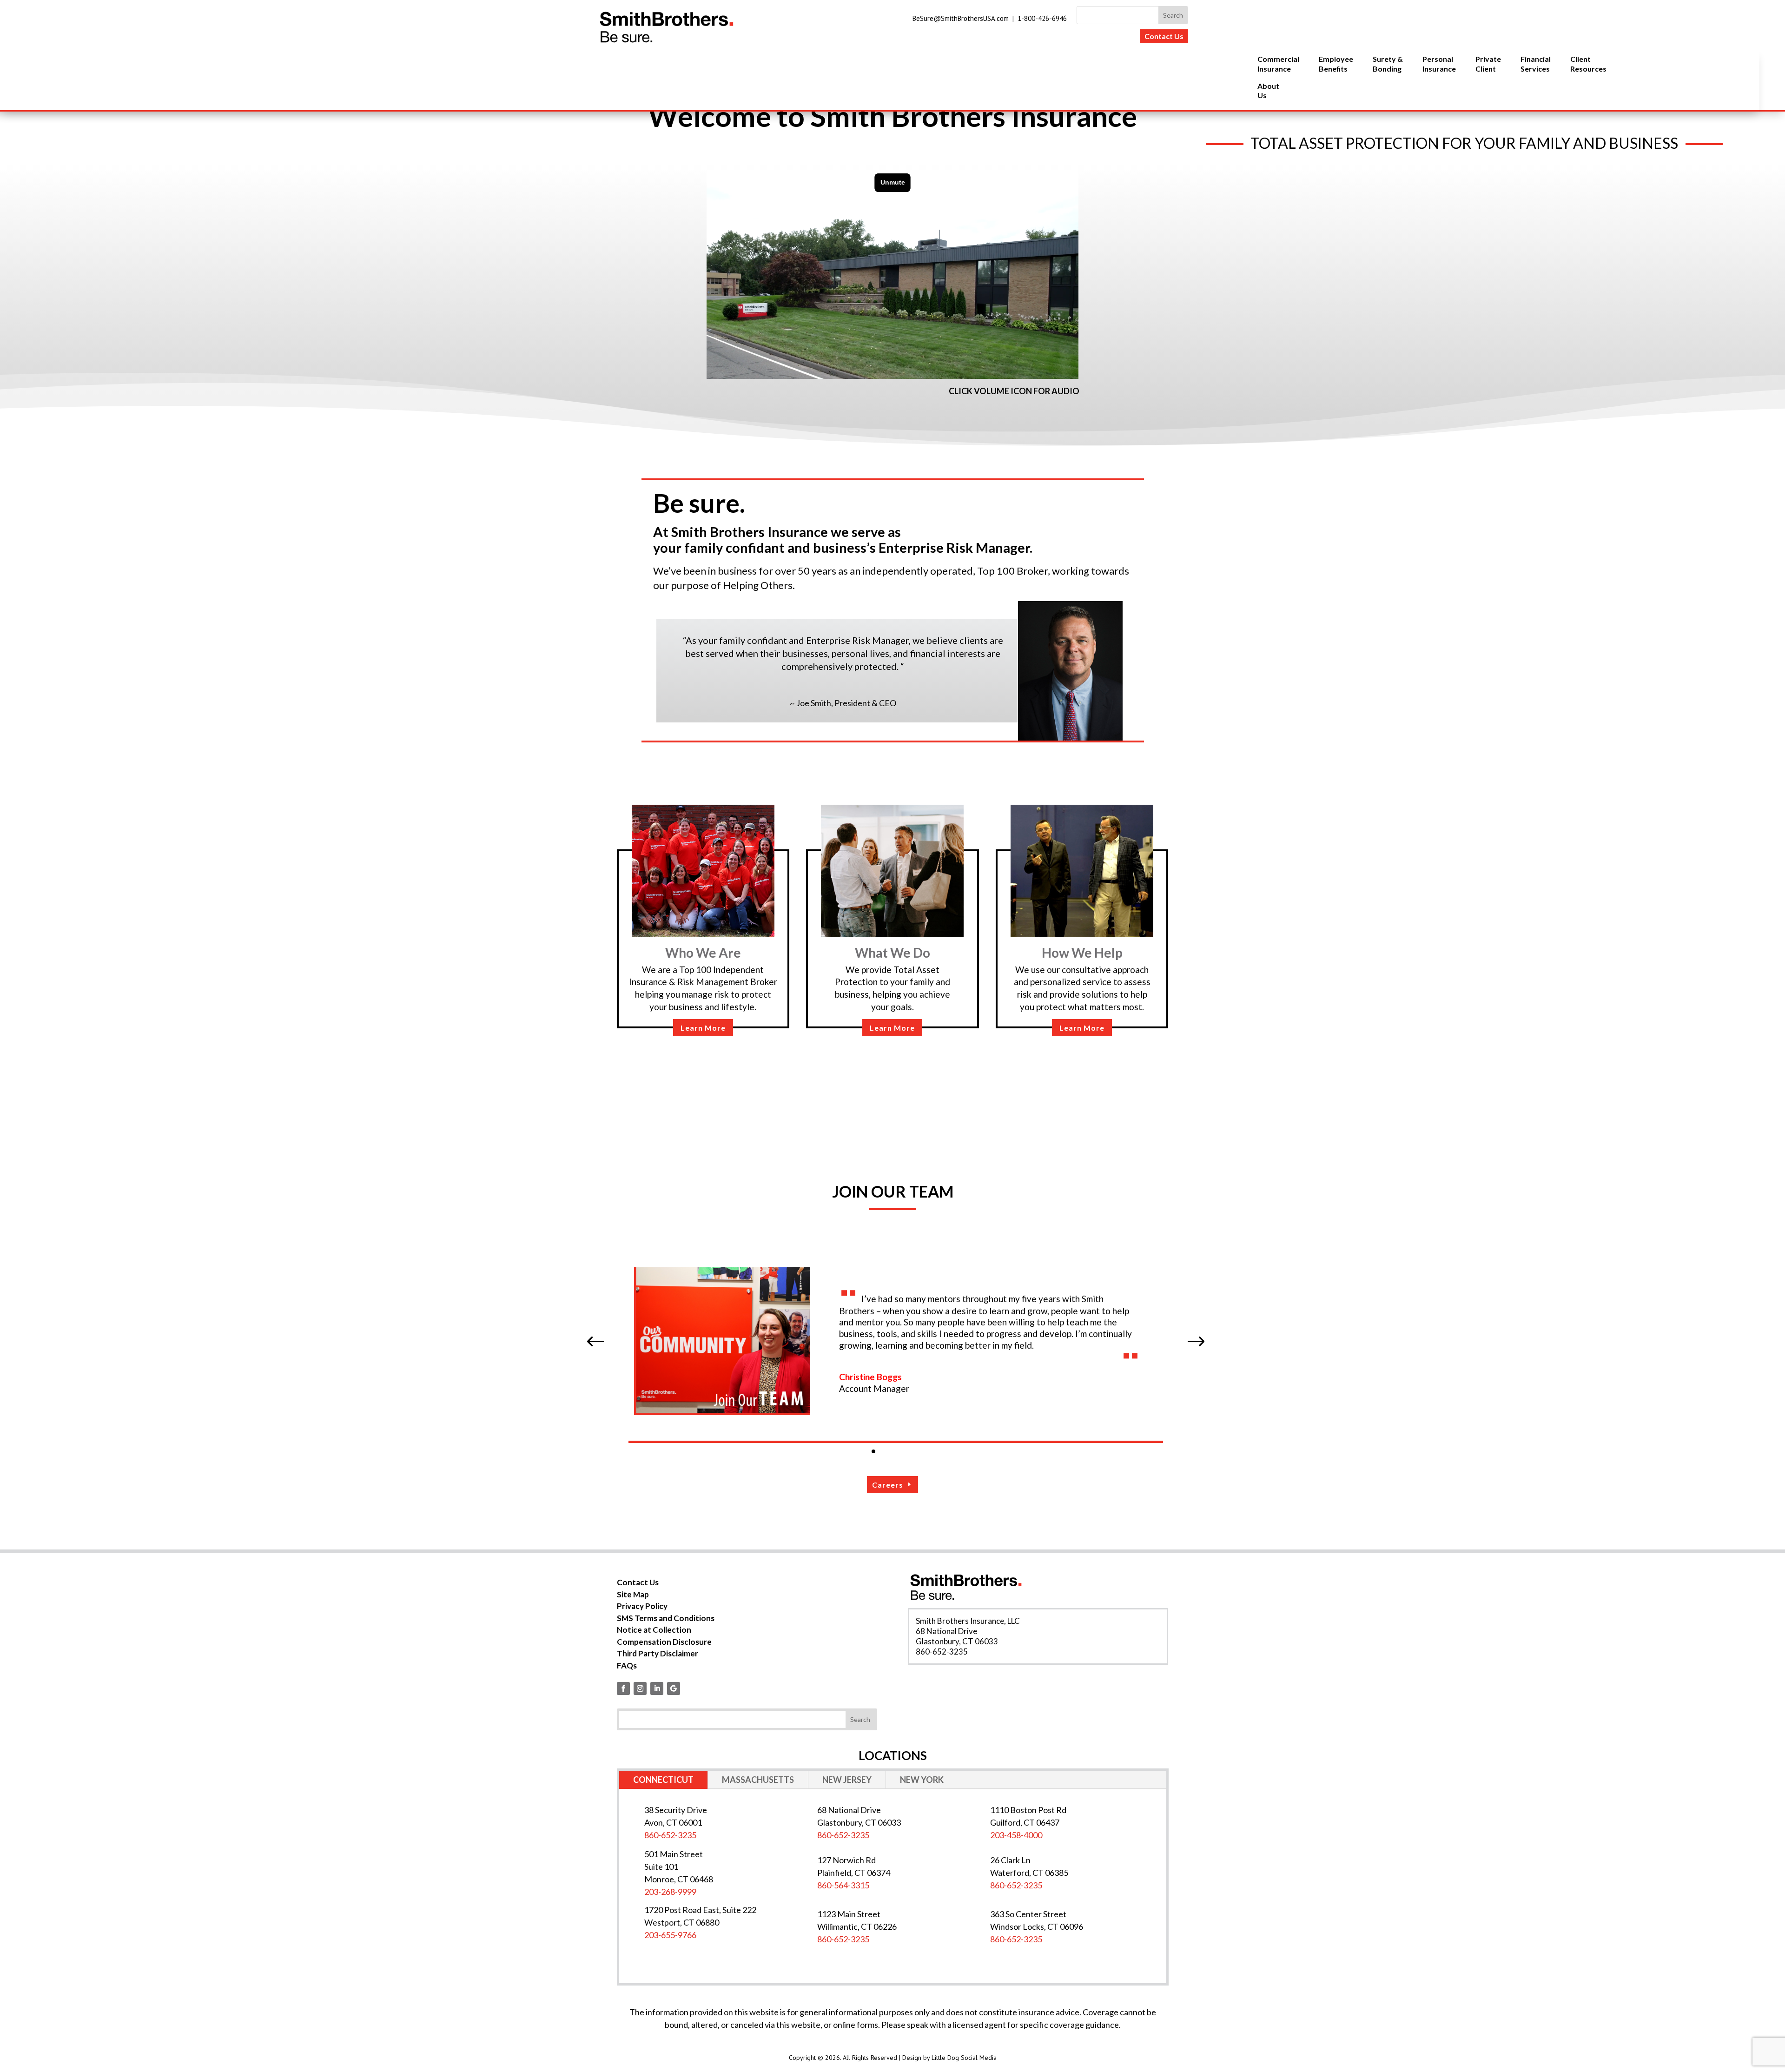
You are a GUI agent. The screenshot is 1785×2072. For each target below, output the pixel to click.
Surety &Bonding (1388, 64)
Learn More (703, 1028)
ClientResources (1588, 64)
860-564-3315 (843, 1885)
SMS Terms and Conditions (666, 1618)
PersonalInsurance (1439, 64)
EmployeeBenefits (1336, 64)
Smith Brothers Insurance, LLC (968, 1621)
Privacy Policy (642, 1606)
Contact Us (1164, 36)
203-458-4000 (1016, 1835)
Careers (888, 1485)
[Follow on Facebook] (623, 1688)
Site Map (633, 1594)
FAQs (627, 1665)
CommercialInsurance (1278, 64)
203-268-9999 (670, 1892)
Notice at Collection (654, 1630)
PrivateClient (1488, 64)
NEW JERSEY (847, 1780)
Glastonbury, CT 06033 (957, 1641)
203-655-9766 (670, 1935)
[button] (595, 1342)
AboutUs (1268, 91)
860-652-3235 (942, 1652)
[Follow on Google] (674, 1688)
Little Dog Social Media (964, 2058)
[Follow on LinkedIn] (657, 1688)
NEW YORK (922, 1780)
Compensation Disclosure (664, 1642)
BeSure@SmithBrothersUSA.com (961, 18)
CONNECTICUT (663, 1780)
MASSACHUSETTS (758, 1780)
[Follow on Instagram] (640, 1688)
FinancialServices (1536, 64)
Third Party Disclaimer (658, 1653)
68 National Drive (946, 1631)
